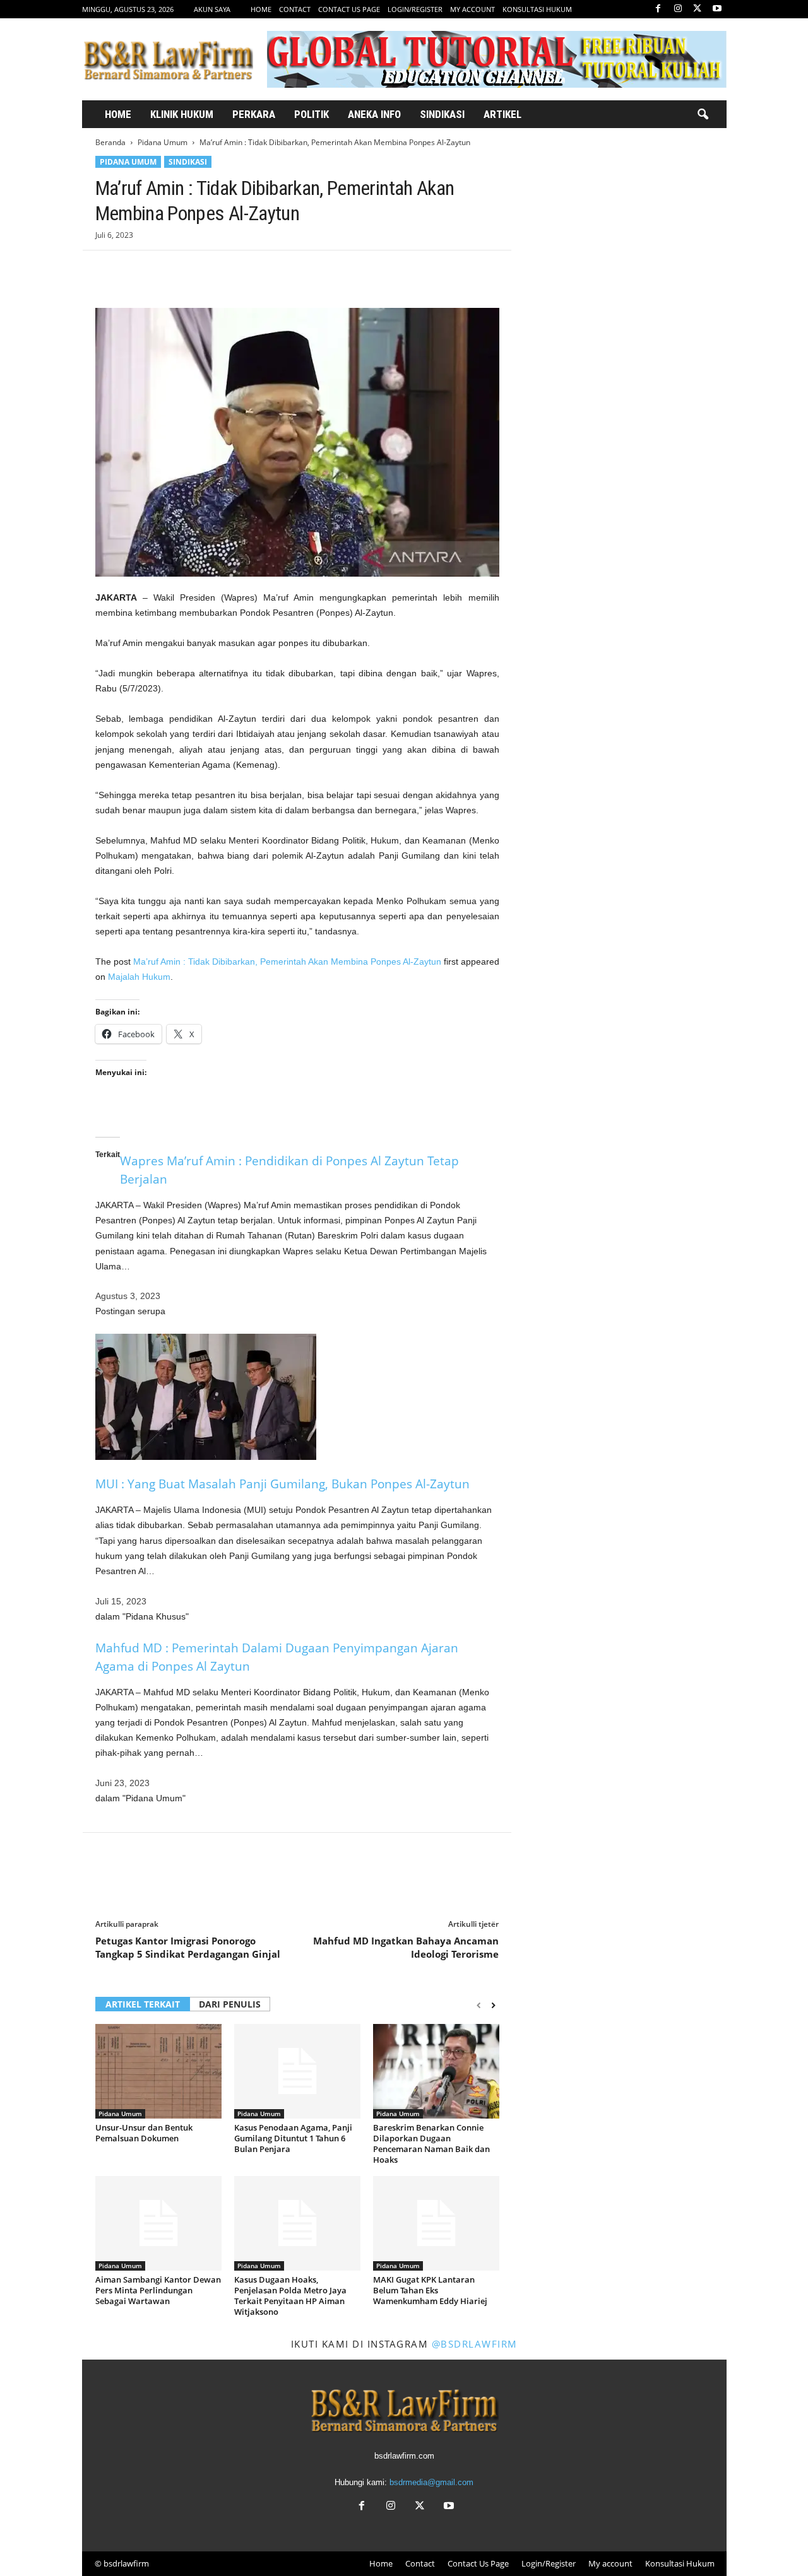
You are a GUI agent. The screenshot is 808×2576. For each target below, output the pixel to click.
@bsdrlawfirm (475, 2344)
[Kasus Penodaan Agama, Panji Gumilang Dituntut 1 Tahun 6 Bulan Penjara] (297, 2071)
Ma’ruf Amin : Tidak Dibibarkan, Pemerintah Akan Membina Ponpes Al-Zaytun (287, 962)
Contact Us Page (349, 9)
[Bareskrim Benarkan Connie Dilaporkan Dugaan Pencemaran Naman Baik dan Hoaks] (436, 2071)
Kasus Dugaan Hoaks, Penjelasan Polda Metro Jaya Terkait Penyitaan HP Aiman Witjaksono (290, 2296)
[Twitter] (698, 9)
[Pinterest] (166, 269)
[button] (703, 115)
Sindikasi (442, 114)
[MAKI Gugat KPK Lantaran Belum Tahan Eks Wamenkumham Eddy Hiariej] (436, 2223)
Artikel (502, 114)
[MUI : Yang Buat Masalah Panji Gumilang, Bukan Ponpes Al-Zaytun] (297, 1397)
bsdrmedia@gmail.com (431, 2482)
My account (472, 9)
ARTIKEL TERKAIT (143, 2004)
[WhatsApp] (195, 269)
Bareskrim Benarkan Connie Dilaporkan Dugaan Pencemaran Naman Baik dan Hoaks (431, 2144)
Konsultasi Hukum (537, 9)
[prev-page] (479, 2005)
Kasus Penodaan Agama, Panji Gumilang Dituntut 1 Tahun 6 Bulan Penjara (293, 2138)
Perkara (254, 114)
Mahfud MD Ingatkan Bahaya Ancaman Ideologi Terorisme (406, 1947)
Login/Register (415, 9)
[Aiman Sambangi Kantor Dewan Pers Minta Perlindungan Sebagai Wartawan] (158, 2223)
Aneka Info (374, 114)
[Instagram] (678, 9)
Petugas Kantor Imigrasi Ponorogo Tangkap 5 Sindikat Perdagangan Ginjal (188, 1947)
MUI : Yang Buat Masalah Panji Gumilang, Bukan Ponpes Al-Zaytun (282, 1484)
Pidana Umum (163, 142)
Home (261, 9)
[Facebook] (658, 9)
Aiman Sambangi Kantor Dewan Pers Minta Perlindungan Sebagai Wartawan (158, 2290)
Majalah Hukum (139, 977)
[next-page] (493, 2005)
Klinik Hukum (182, 114)
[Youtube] (717, 9)
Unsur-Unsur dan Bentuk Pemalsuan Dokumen (144, 2133)
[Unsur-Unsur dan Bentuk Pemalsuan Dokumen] (158, 2071)
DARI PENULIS (230, 2004)
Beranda (110, 142)
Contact (295, 9)
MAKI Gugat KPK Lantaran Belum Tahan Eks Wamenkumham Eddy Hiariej (430, 2290)
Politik (312, 114)
